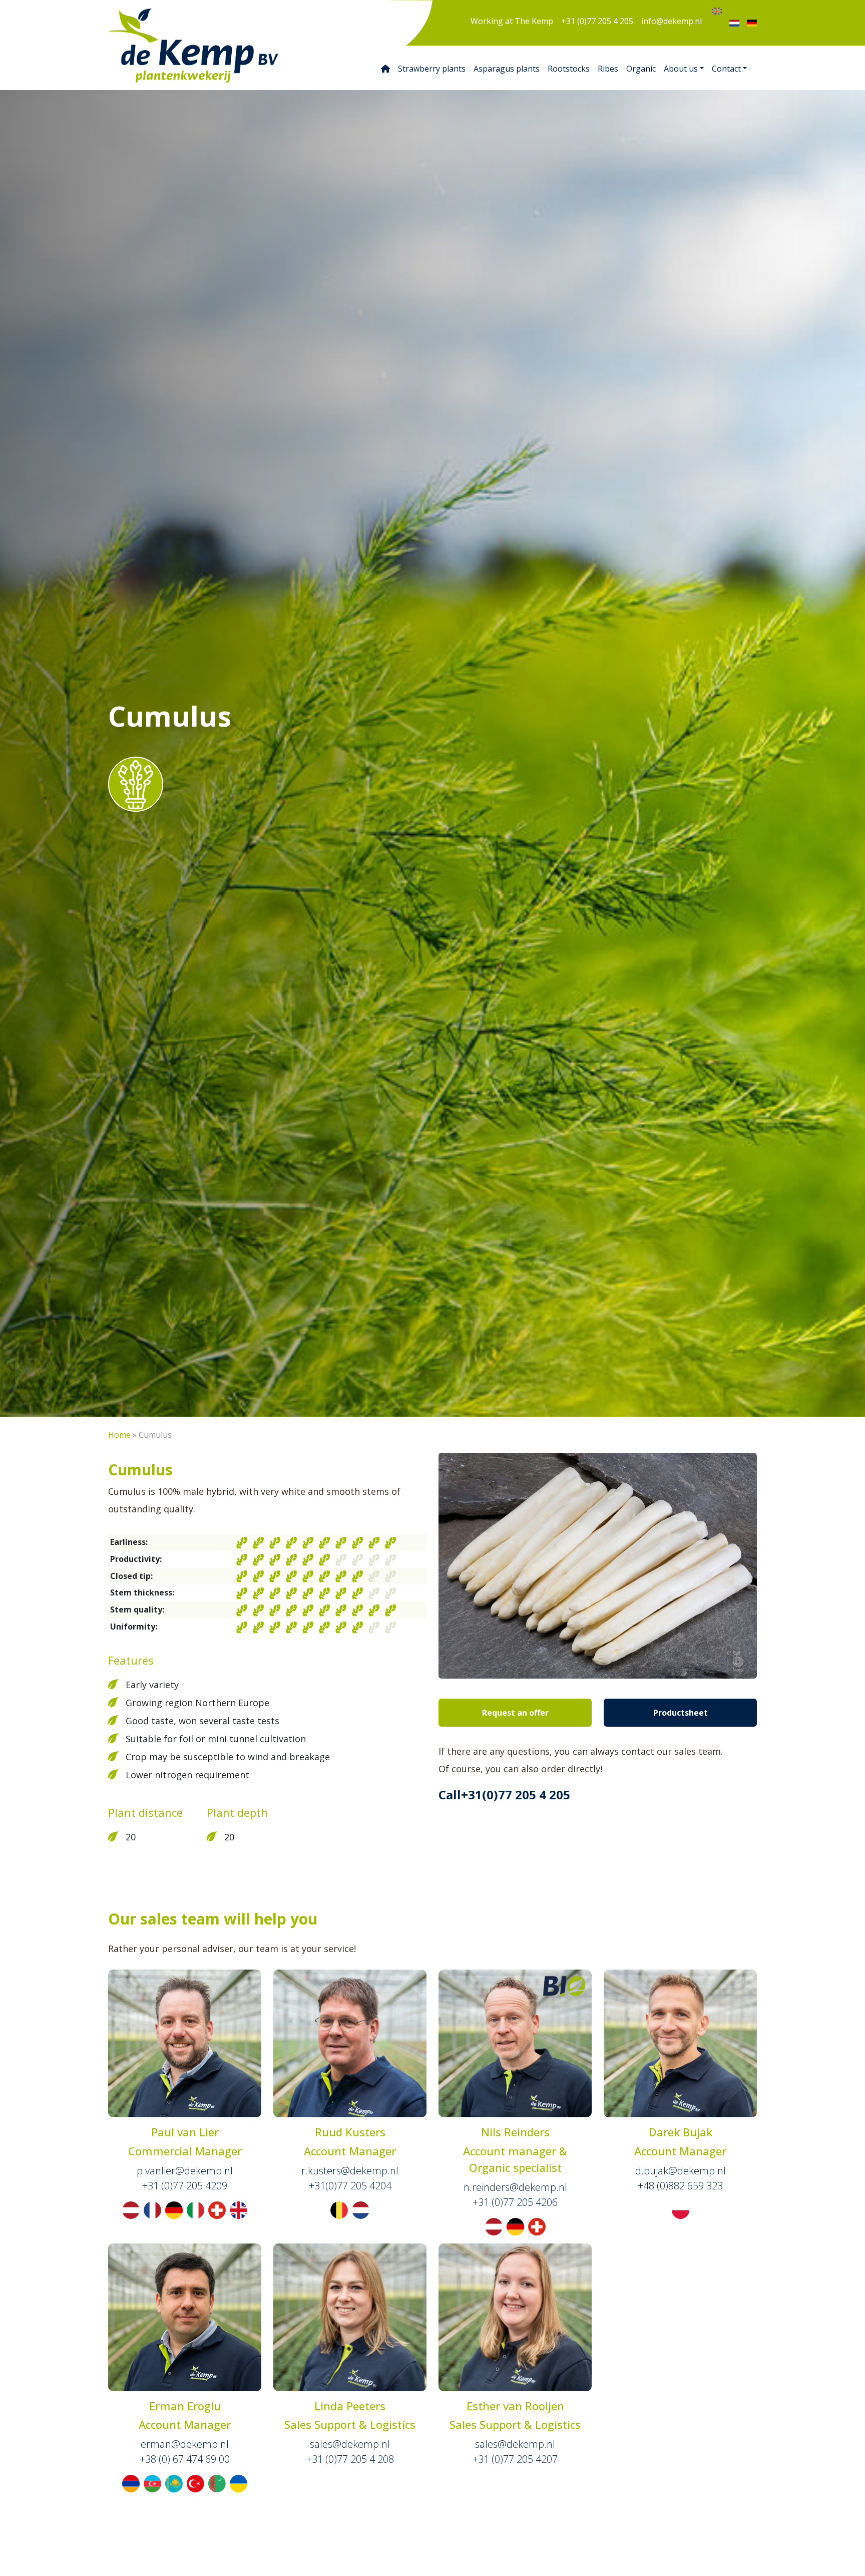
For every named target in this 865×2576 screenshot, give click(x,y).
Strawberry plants (432, 69)
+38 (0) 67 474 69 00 (185, 2459)
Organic (641, 69)
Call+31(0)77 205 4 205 (504, 1795)
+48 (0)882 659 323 (680, 2186)
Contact (726, 69)
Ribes (608, 69)
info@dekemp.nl (672, 21)
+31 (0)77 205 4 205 (597, 21)
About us (681, 69)
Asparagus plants (507, 69)
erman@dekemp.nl (185, 2444)
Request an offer (515, 1713)
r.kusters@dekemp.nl (350, 2171)
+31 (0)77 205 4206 (515, 2202)
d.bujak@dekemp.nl (681, 2171)
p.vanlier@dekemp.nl (185, 2171)
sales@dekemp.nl (350, 2444)
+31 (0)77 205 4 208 (350, 2459)
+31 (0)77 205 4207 (515, 2459)
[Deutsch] (752, 23)
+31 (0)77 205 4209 (185, 2186)
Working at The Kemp (512, 21)
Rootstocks (569, 69)
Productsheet (681, 1713)
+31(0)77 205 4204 (350, 2186)
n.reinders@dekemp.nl (515, 2187)
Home (119, 1435)
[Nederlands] (734, 23)
